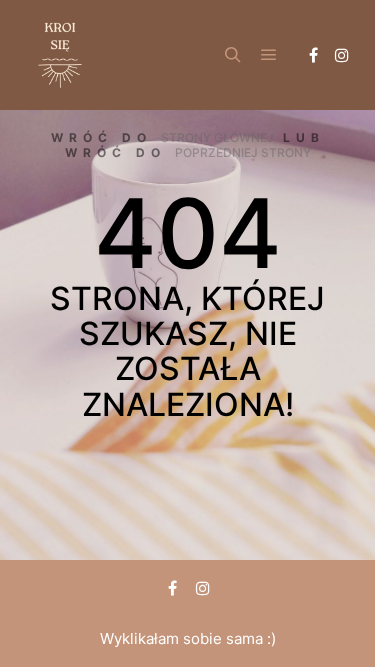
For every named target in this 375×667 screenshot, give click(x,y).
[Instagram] (342, 55)
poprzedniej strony (243, 152)
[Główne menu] (269, 55)
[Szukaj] (233, 55)
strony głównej (217, 137)
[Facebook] (313, 55)
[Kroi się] (60, 55)
